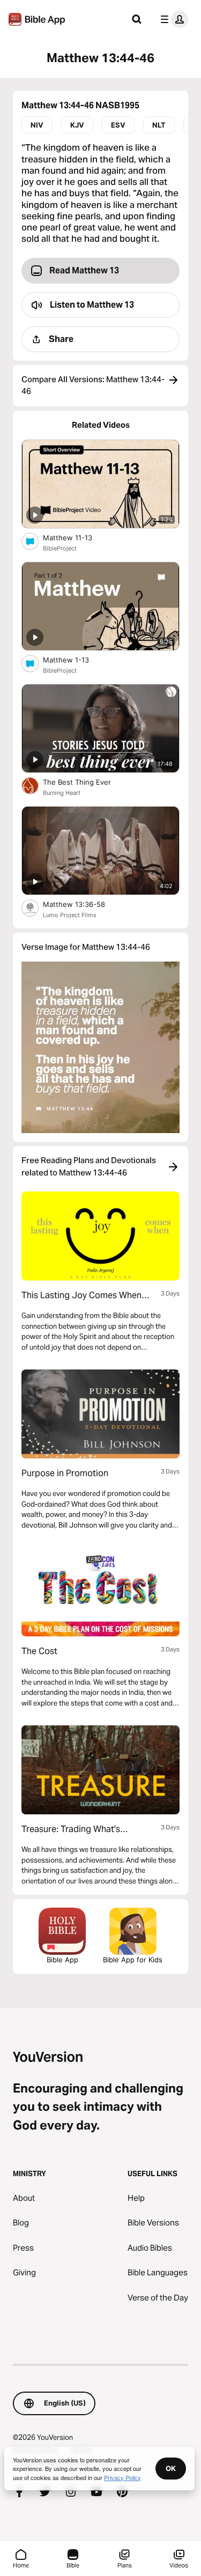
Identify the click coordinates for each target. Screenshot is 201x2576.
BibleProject (60, 548)
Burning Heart (62, 793)
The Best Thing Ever (88, 782)
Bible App (62, 1960)
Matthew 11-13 (76, 537)
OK (171, 2468)
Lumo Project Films (70, 915)
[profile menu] (172, 19)
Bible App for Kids (133, 1960)
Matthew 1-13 (75, 660)
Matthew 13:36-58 (83, 904)
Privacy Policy (122, 2477)
